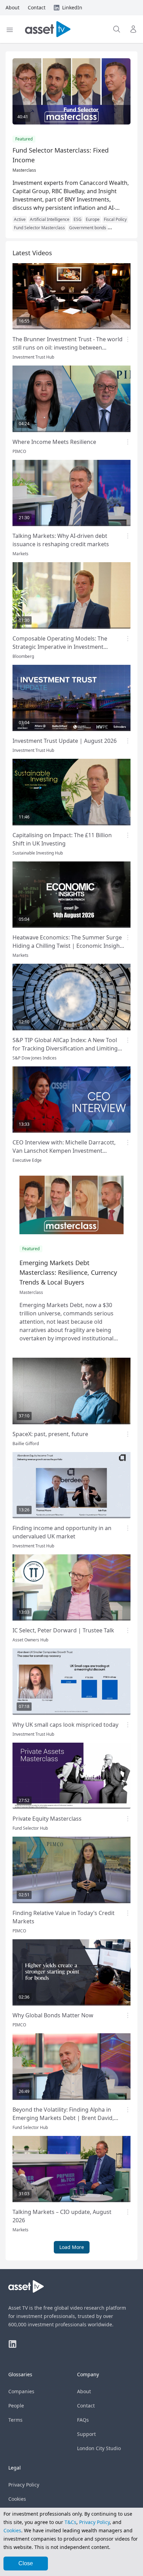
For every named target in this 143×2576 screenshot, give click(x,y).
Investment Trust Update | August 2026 (65, 741)
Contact (86, 2406)
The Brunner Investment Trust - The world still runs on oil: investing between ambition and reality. (68, 347)
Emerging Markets (32, 228)
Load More (72, 2247)
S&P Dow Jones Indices (35, 1058)
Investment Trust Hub (33, 357)
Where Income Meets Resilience (54, 442)
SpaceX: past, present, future (50, 1434)
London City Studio (99, 2448)
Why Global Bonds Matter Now (53, 2015)
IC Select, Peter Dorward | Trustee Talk (63, 1630)
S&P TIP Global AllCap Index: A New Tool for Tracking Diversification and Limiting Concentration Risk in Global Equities (65, 1048)
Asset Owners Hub (30, 1640)
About (84, 2391)
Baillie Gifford (26, 1444)
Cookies (17, 2499)
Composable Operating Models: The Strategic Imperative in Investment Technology (60, 647)
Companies (21, 2391)
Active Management (33, 220)
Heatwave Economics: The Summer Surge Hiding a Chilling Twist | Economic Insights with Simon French (69, 946)
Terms (15, 2420)
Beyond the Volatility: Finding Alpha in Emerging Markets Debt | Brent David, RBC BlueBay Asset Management (63, 2118)
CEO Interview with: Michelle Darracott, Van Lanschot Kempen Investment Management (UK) (64, 1151)
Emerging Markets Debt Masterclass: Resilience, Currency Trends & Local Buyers (68, 1272)
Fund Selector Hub (30, 1828)
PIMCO (19, 451)
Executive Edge (27, 1160)
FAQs (83, 2420)
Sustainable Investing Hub (38, 853)
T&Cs (70, 2522)
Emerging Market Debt (79, 220)
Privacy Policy (24, 2485)
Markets (20, 554)
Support (86, 2434)
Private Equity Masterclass (47, 1819)
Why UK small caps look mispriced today (65, 1725)
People (16, 2406)
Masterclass (24, 170)
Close (26, 2563)
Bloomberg (23, 656)
